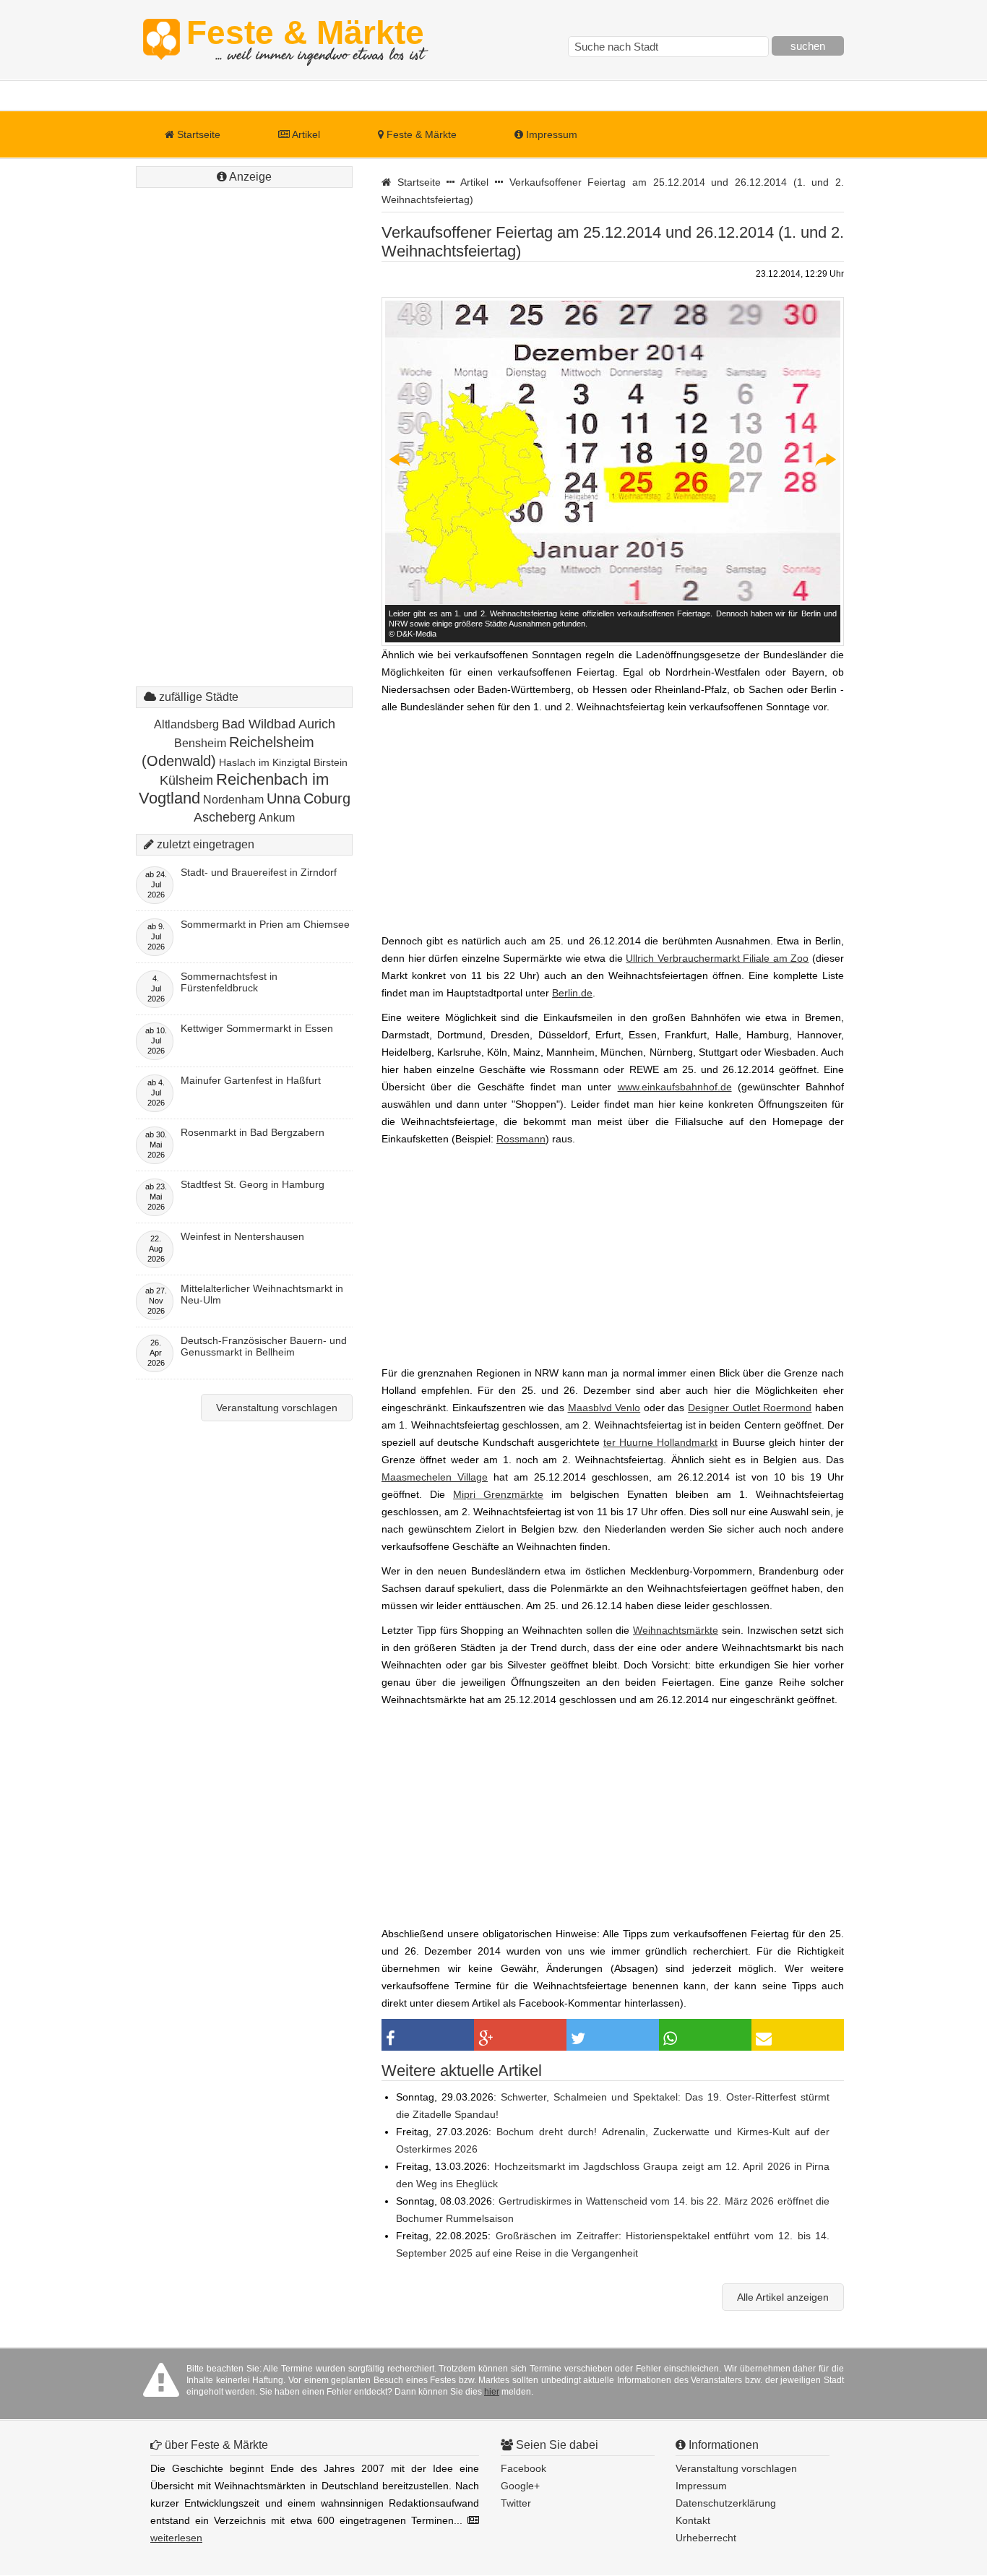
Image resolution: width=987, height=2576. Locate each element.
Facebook (523, 2468)
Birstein (331, 762)
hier (492, 2392)
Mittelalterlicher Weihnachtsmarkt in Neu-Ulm (262, 1294)
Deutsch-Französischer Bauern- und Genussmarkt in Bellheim (264, 1346)
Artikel (305, 134)
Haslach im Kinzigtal (265, 762)
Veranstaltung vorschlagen (277, 1408)
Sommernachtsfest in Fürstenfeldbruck (229, 982)
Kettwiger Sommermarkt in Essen (257, 1028)
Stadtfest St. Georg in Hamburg (253, 1184)
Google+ (520, 2486)
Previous (400, 460)
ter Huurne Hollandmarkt (660, 1442)
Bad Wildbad (259, 724)
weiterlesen (176, 2538)
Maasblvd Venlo (604, 1408)
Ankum (277, 818)
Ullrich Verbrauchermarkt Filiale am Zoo (717, 958)
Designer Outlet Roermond (750, 1408)
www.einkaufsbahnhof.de (675, 1087)
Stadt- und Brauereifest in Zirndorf (259, 872)
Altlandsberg (186, 724)
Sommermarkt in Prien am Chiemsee (265, 924)
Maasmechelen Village (435, 1477)
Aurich (317, 724)
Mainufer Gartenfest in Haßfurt (251, 1080)
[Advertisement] (244, 408)
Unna (284, 798)
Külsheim (186, 780)
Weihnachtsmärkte (676, 1630)
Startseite (197, 134)
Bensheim (200, 743)
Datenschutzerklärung (726, 2503)
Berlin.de (572, 993)
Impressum (550, 134)
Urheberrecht (706, 2538)
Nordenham (233, 800)
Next (825, 460)
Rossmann (521, 1139)
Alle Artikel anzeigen (783, 2297)
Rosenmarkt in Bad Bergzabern (253, 1132)
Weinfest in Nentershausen (242, 1236)
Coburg (327, 798)
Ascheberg (225, 817)
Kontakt (693, 2520)
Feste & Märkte (305, 40)
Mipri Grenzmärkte (498, 1494)
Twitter (516, 2503)
